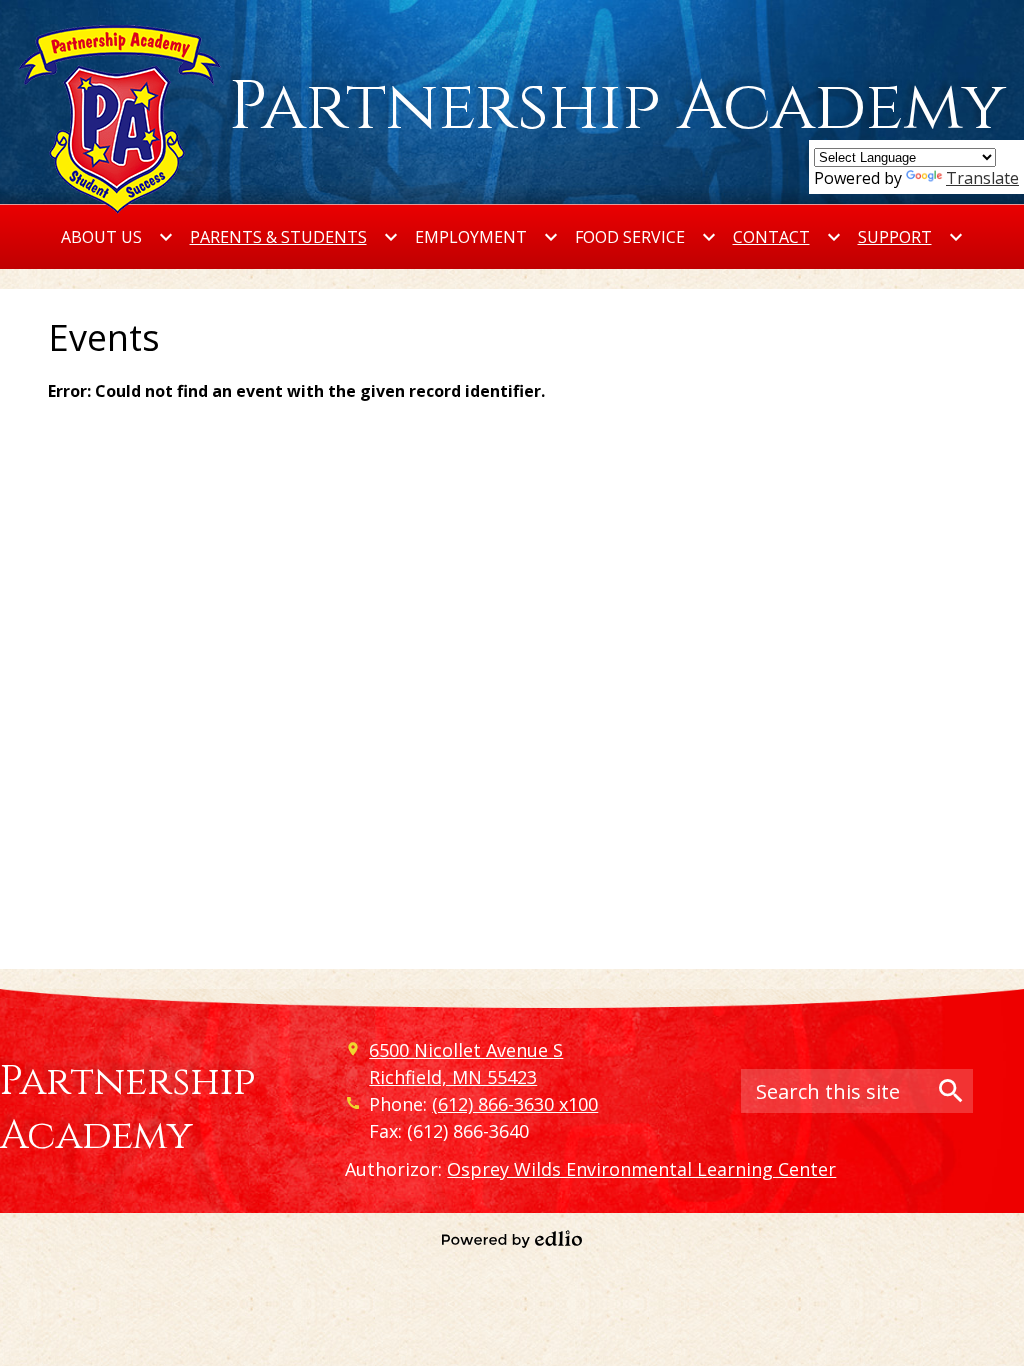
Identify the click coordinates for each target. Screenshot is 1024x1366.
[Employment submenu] (487, 237)
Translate (982, 178)
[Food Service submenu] (646, 237)
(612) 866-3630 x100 (515, 1104)
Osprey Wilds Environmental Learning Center (641, 1169)
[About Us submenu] (117, 237)
